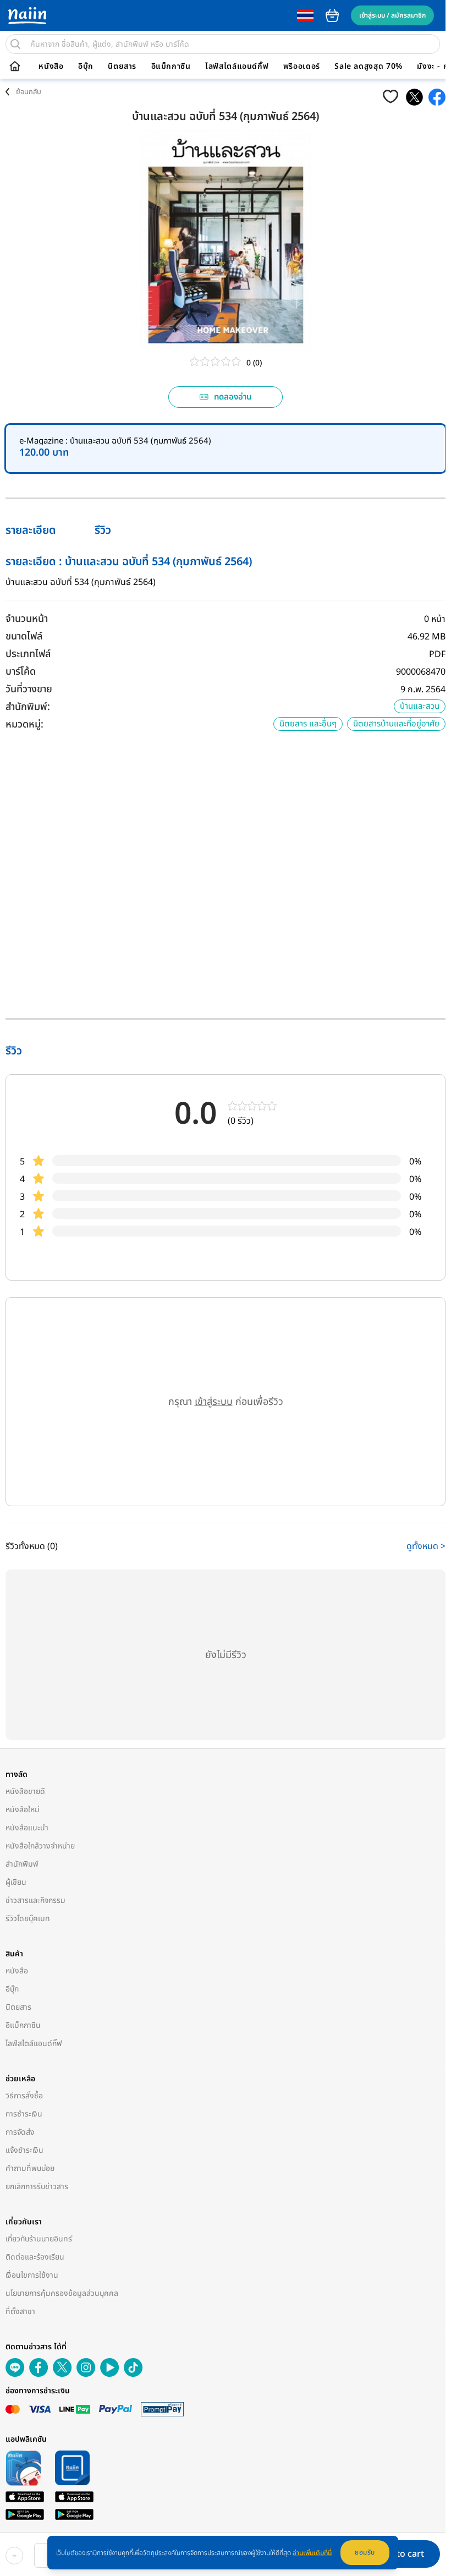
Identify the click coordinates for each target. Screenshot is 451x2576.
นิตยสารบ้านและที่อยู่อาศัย (396, 724)
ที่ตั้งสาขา (20, 2312)
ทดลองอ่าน (233, 397)
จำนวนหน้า (27, 619)
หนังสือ (51, 67)
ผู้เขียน (16, 1882)
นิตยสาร (122, 67)
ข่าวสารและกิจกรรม (35, 1900)
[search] (15, 44)
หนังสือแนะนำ (27, 1828)
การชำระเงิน (24, 2114)
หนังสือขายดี (25, 1792)
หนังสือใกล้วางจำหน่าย (40, 1846)
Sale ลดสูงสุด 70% (369, 67)
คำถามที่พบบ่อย (30, 2168)
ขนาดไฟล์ (24, 636)
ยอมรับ (365, 2552)
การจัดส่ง (20, 2132)
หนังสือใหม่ (23, 1810)
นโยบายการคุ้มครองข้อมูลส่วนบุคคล (62, 2293)
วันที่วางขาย (29, 689)
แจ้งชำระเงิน (24, 2150)
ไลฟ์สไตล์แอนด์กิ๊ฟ (237, 67)
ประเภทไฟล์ (28, 654)
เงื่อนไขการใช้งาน (32, 2275)
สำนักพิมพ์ (22, 1864)
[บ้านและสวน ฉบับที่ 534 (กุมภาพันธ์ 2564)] (414, 97)
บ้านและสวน (420, 706)
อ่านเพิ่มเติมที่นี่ (312, 2553)
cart (332, 15)
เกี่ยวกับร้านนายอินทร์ (39, 2239)
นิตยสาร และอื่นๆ (308, 724)
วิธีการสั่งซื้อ (24, 2096)
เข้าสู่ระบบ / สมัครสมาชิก (392, 15)
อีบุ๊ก (86, 67)
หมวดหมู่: (24, 724)
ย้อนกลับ (29, 92)
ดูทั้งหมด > (426, 1546)
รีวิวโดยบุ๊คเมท (28, 1919)
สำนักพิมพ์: (28, 707)
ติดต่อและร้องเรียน (35, 2257)
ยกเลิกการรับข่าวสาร (37, 2187)
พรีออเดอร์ (302, 67)
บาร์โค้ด (21, 672)
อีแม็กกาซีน (171, 67)
